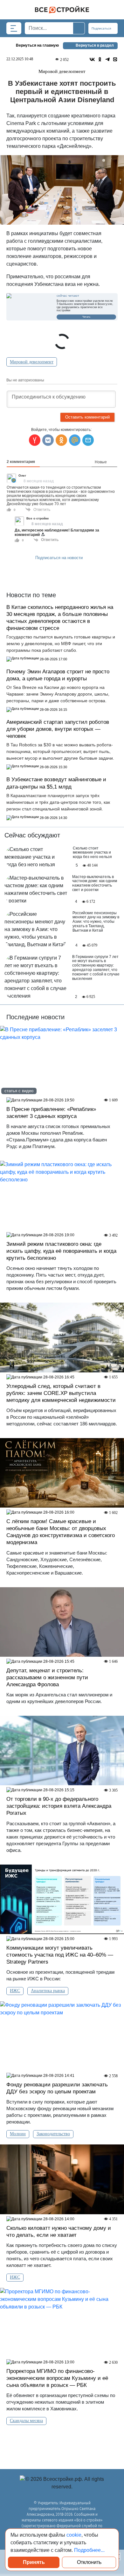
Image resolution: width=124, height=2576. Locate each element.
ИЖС (15, 1991)
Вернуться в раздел (95, 45)
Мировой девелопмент (32, 362)
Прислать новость (58, 572)
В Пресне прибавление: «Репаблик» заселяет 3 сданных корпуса (51, 1113)
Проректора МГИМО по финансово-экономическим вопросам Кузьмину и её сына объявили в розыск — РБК (57, 2378)
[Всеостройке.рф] (62, 10)
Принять (34, 2562)
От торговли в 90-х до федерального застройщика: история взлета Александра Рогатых (59, 1806)
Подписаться (102, 28)
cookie (74, 2535)
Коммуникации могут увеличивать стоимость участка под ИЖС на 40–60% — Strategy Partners (60, 1955)
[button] (88, 440)
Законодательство (53, 2134)
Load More (62, 2441)
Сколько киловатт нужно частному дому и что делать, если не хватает (59, 2232)
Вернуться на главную (37, 45)
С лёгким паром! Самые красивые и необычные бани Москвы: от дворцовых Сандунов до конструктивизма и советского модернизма (61, 1532)
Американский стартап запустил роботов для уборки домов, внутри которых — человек (58, 729)
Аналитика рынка (48, 1991)
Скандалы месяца (26, 2421)
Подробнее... (89, 2550)
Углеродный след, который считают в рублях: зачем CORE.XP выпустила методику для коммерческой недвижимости (61, 1393)
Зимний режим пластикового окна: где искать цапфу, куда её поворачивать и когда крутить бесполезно (61, 1251)
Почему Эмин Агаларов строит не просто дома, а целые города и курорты (58, 675)
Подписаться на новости (60, 558)
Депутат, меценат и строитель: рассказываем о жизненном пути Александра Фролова (47, 1678)
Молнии (18, 2134)
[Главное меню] (14, 28)
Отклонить (89, 2562)
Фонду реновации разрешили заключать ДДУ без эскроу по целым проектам (57, 2088)
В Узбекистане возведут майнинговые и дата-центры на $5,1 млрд (56, 783)
